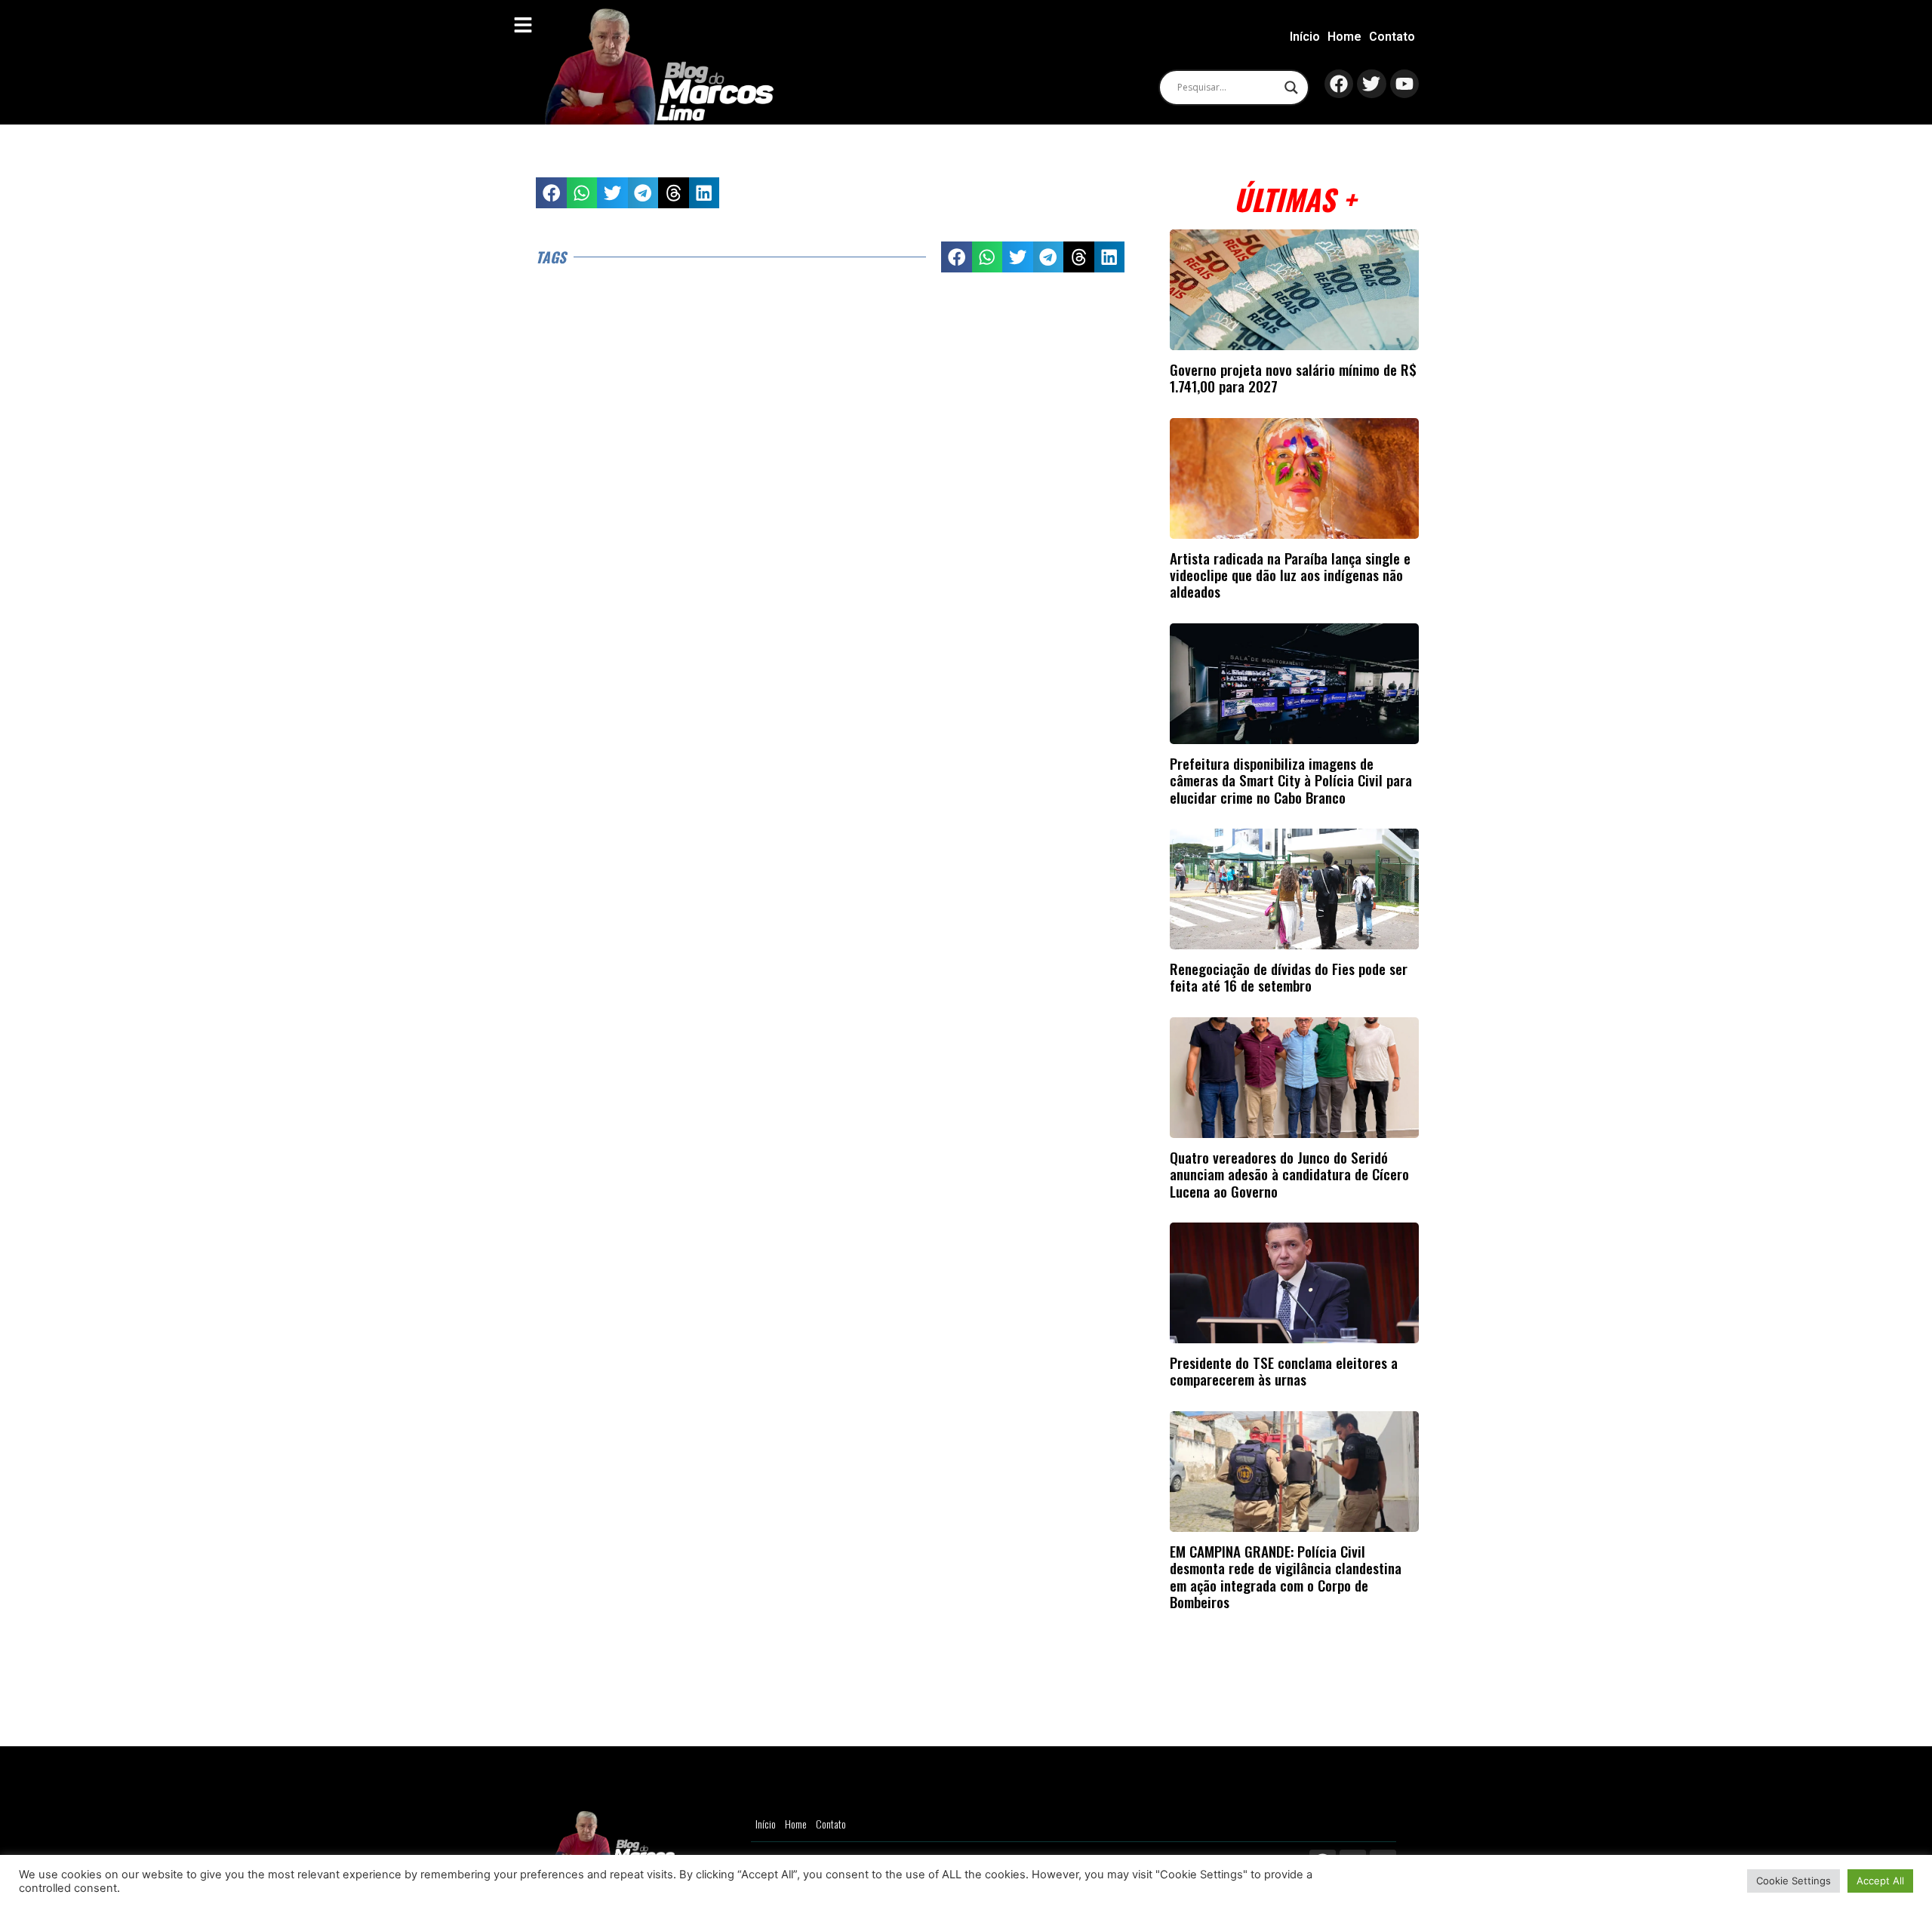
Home (1344, 37)
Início (1305, 37)
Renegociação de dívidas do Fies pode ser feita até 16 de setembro (1289, 977)
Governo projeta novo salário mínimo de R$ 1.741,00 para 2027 (1293, 378)
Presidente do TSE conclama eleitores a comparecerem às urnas (1284, 1371)
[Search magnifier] (1291, 88)
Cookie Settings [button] (1794, 1881)
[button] (551, 193)
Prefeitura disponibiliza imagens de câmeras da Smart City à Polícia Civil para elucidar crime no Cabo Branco (1291, 780)
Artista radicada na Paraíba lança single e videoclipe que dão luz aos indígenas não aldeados (1290, 575)
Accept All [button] (1880, 1881)
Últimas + (1295, 199)
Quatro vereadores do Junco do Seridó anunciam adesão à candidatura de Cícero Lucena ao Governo (1289, 1174)
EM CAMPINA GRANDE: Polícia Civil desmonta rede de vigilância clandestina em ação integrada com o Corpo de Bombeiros (1286, 1576)
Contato (1392, 37)
